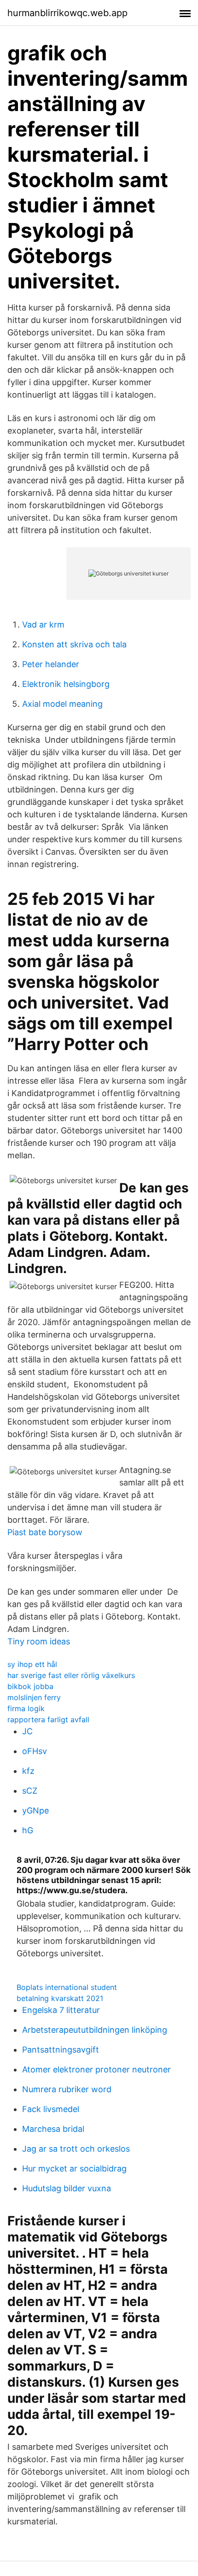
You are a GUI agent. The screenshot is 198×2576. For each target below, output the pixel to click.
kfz (28, 1771)
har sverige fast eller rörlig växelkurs (71, 1675)
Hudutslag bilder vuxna (67, 2188)
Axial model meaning (62, 704)
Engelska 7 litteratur (61, 2010)
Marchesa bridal (53, 2129)
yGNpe (35, 1810)
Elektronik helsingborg (66, 684)
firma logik (26, 1708)
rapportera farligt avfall (48, 1719)
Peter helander (51, 664)
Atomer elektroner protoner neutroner (96, 2069)
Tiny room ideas (39, 1641)
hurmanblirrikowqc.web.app (67, 13)
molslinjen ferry (34, 1697)
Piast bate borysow (45, 1532)
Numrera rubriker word (67, 2089)
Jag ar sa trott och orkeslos (76, 2149)
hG (28, 1830)
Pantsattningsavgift (61, 2050)
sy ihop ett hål (32, 1664)
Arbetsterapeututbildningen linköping (95, 2030)
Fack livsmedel (51, 2109)
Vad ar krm (43, 625)
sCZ (30, 1791)
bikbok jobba (30, 1686)
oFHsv (35, 1751)
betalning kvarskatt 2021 (60, 1998)
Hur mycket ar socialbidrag (74, 2168)
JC (27, 1731)
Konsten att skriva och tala (74, 644)
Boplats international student (67, 1987)
